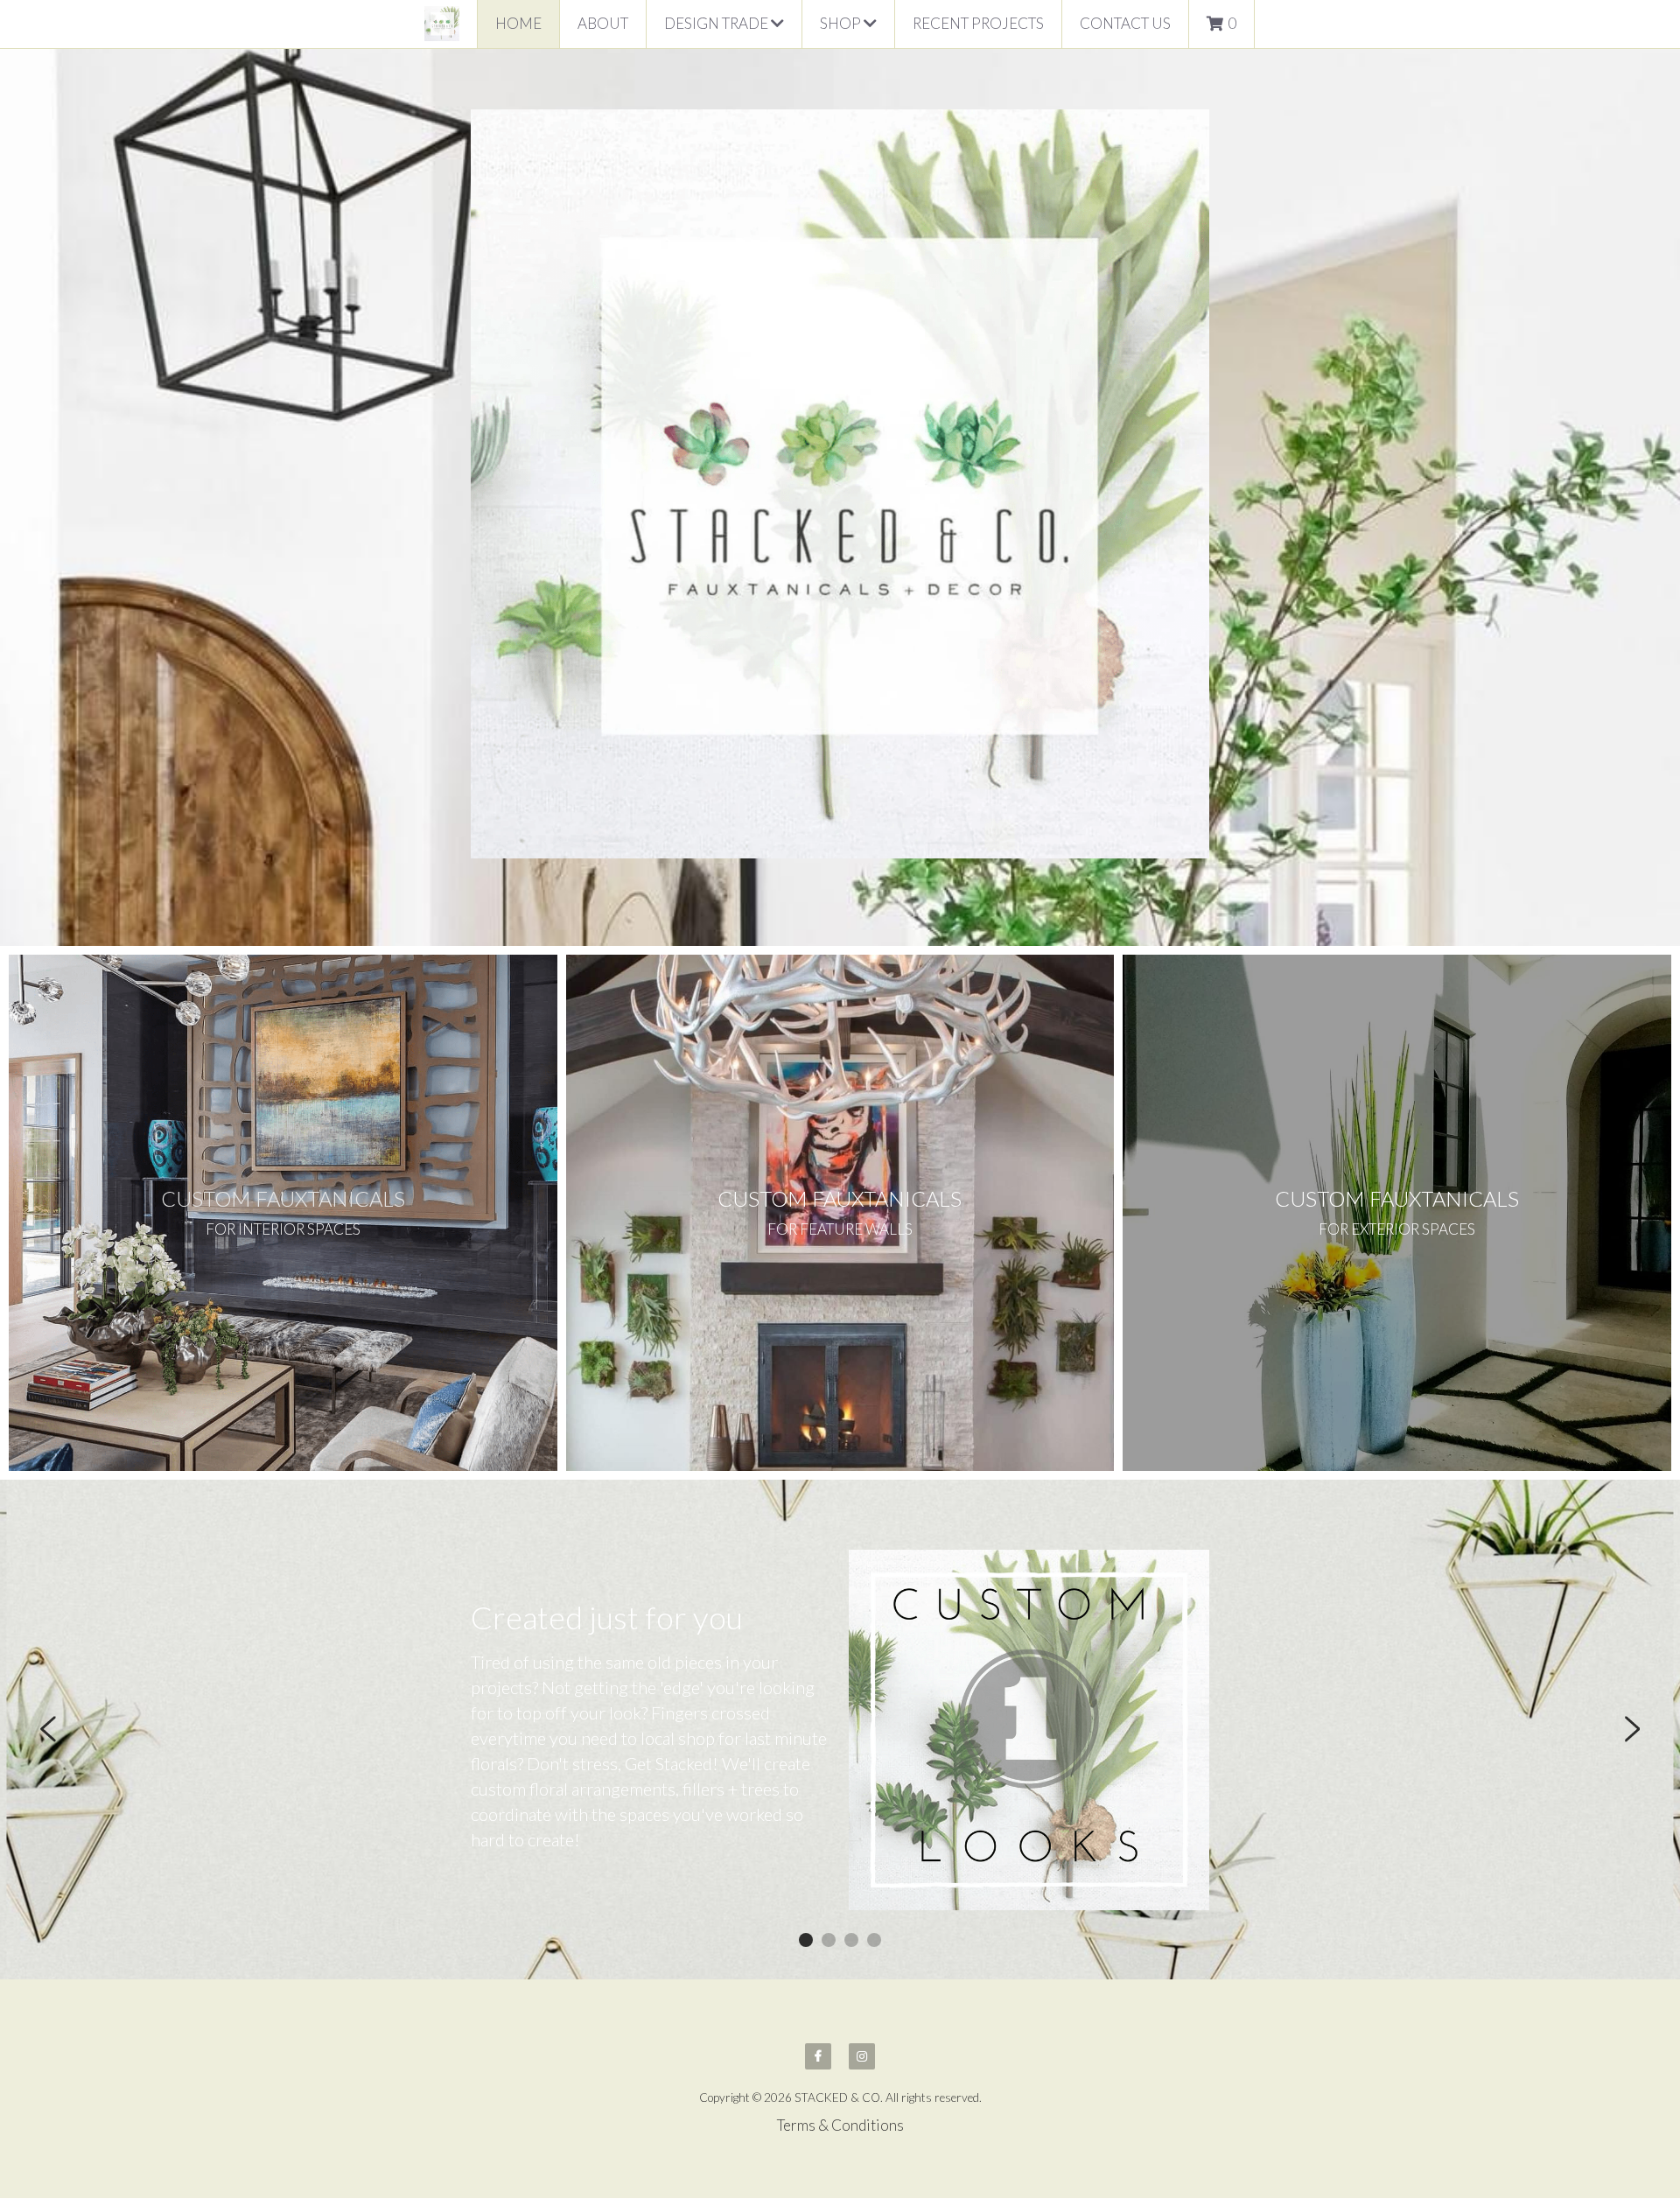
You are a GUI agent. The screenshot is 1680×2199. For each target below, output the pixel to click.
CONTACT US (1125, 23)
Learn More (93, 2084)
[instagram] (862, 2056)
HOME (518, 23)
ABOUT (603, 23)
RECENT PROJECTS (978, 23)
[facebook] (818, 2056)
